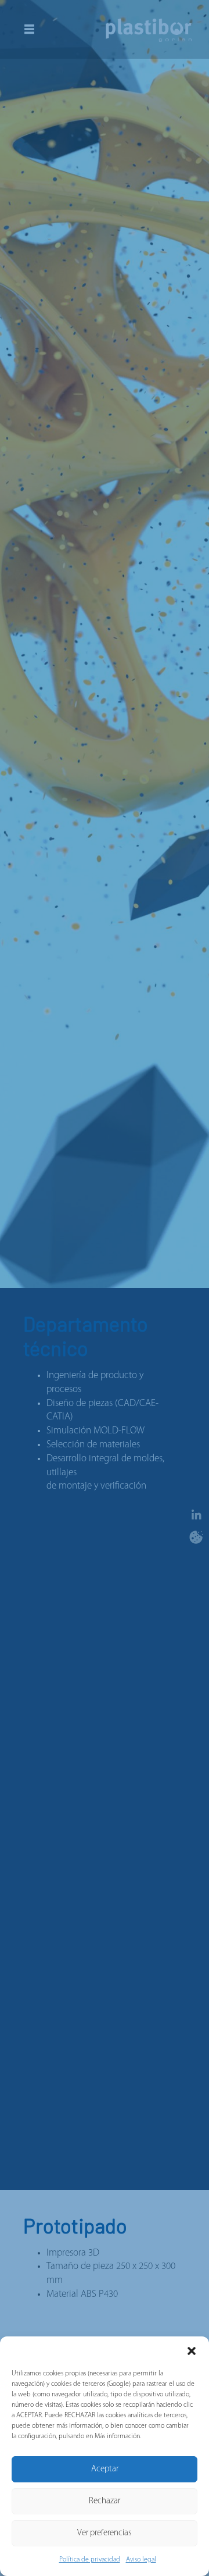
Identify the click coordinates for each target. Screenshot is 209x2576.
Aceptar (105, 2469)
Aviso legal (141, 2560)
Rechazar (105, 2501)
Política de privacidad (90, 2560)
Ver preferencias (105, 2533)
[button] (192, 2351)
